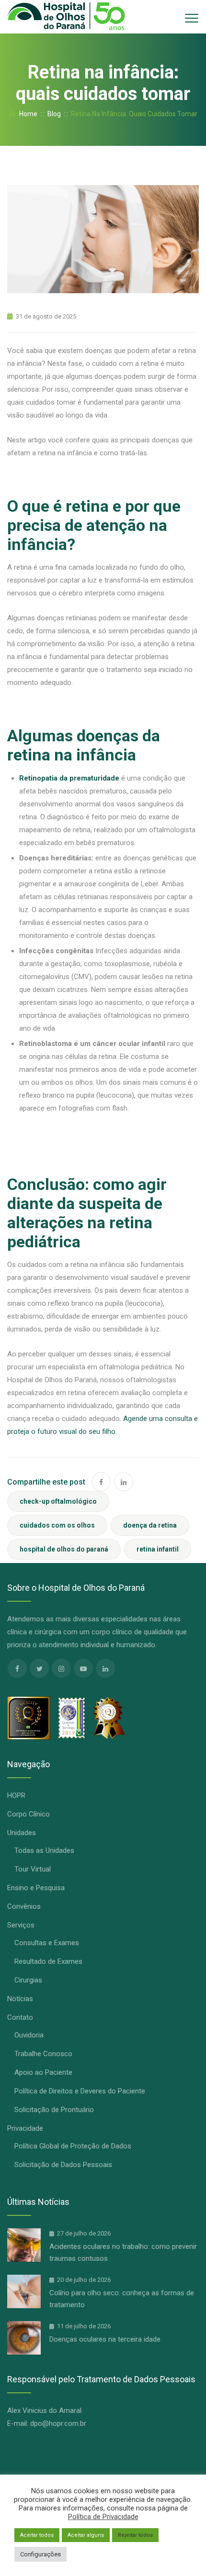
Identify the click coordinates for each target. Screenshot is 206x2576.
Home (27, 114)
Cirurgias (28, 1980)
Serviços (21, 1925)
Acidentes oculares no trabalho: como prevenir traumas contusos (123, 2252)
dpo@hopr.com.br (58, 2423)
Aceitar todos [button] (37, 2535)
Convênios (24, 1906)
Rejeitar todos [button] (135, 2535)
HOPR (16, 1795)
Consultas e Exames (47, 1943)
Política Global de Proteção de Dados (73, 2146)
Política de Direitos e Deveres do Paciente (80, 2091)
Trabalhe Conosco (43, 2054)
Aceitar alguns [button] (86, 2535)
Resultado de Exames (48, 1961)
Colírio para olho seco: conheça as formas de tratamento (122, 2299)
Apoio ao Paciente (43, 2072)
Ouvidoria (29, 2035)
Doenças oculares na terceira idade (105, 2339)
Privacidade (25, 2128)
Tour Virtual (33, 1869)
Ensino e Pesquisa (36, 1888)
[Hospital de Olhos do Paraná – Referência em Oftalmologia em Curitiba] (66, 17)
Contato (20, 2017)
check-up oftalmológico (58, 1501)
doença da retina (150, 1525)
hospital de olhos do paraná (64, 1549)
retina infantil (158, 1549)
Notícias (20, 1999)
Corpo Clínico (29, 1814)
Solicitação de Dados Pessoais (63, 2165)
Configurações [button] (40, 2554)
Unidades (22, 1833)
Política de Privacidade (103, 2517)
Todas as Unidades (44, 1850)
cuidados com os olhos (57, 1525)
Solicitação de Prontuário (54, 2110)
